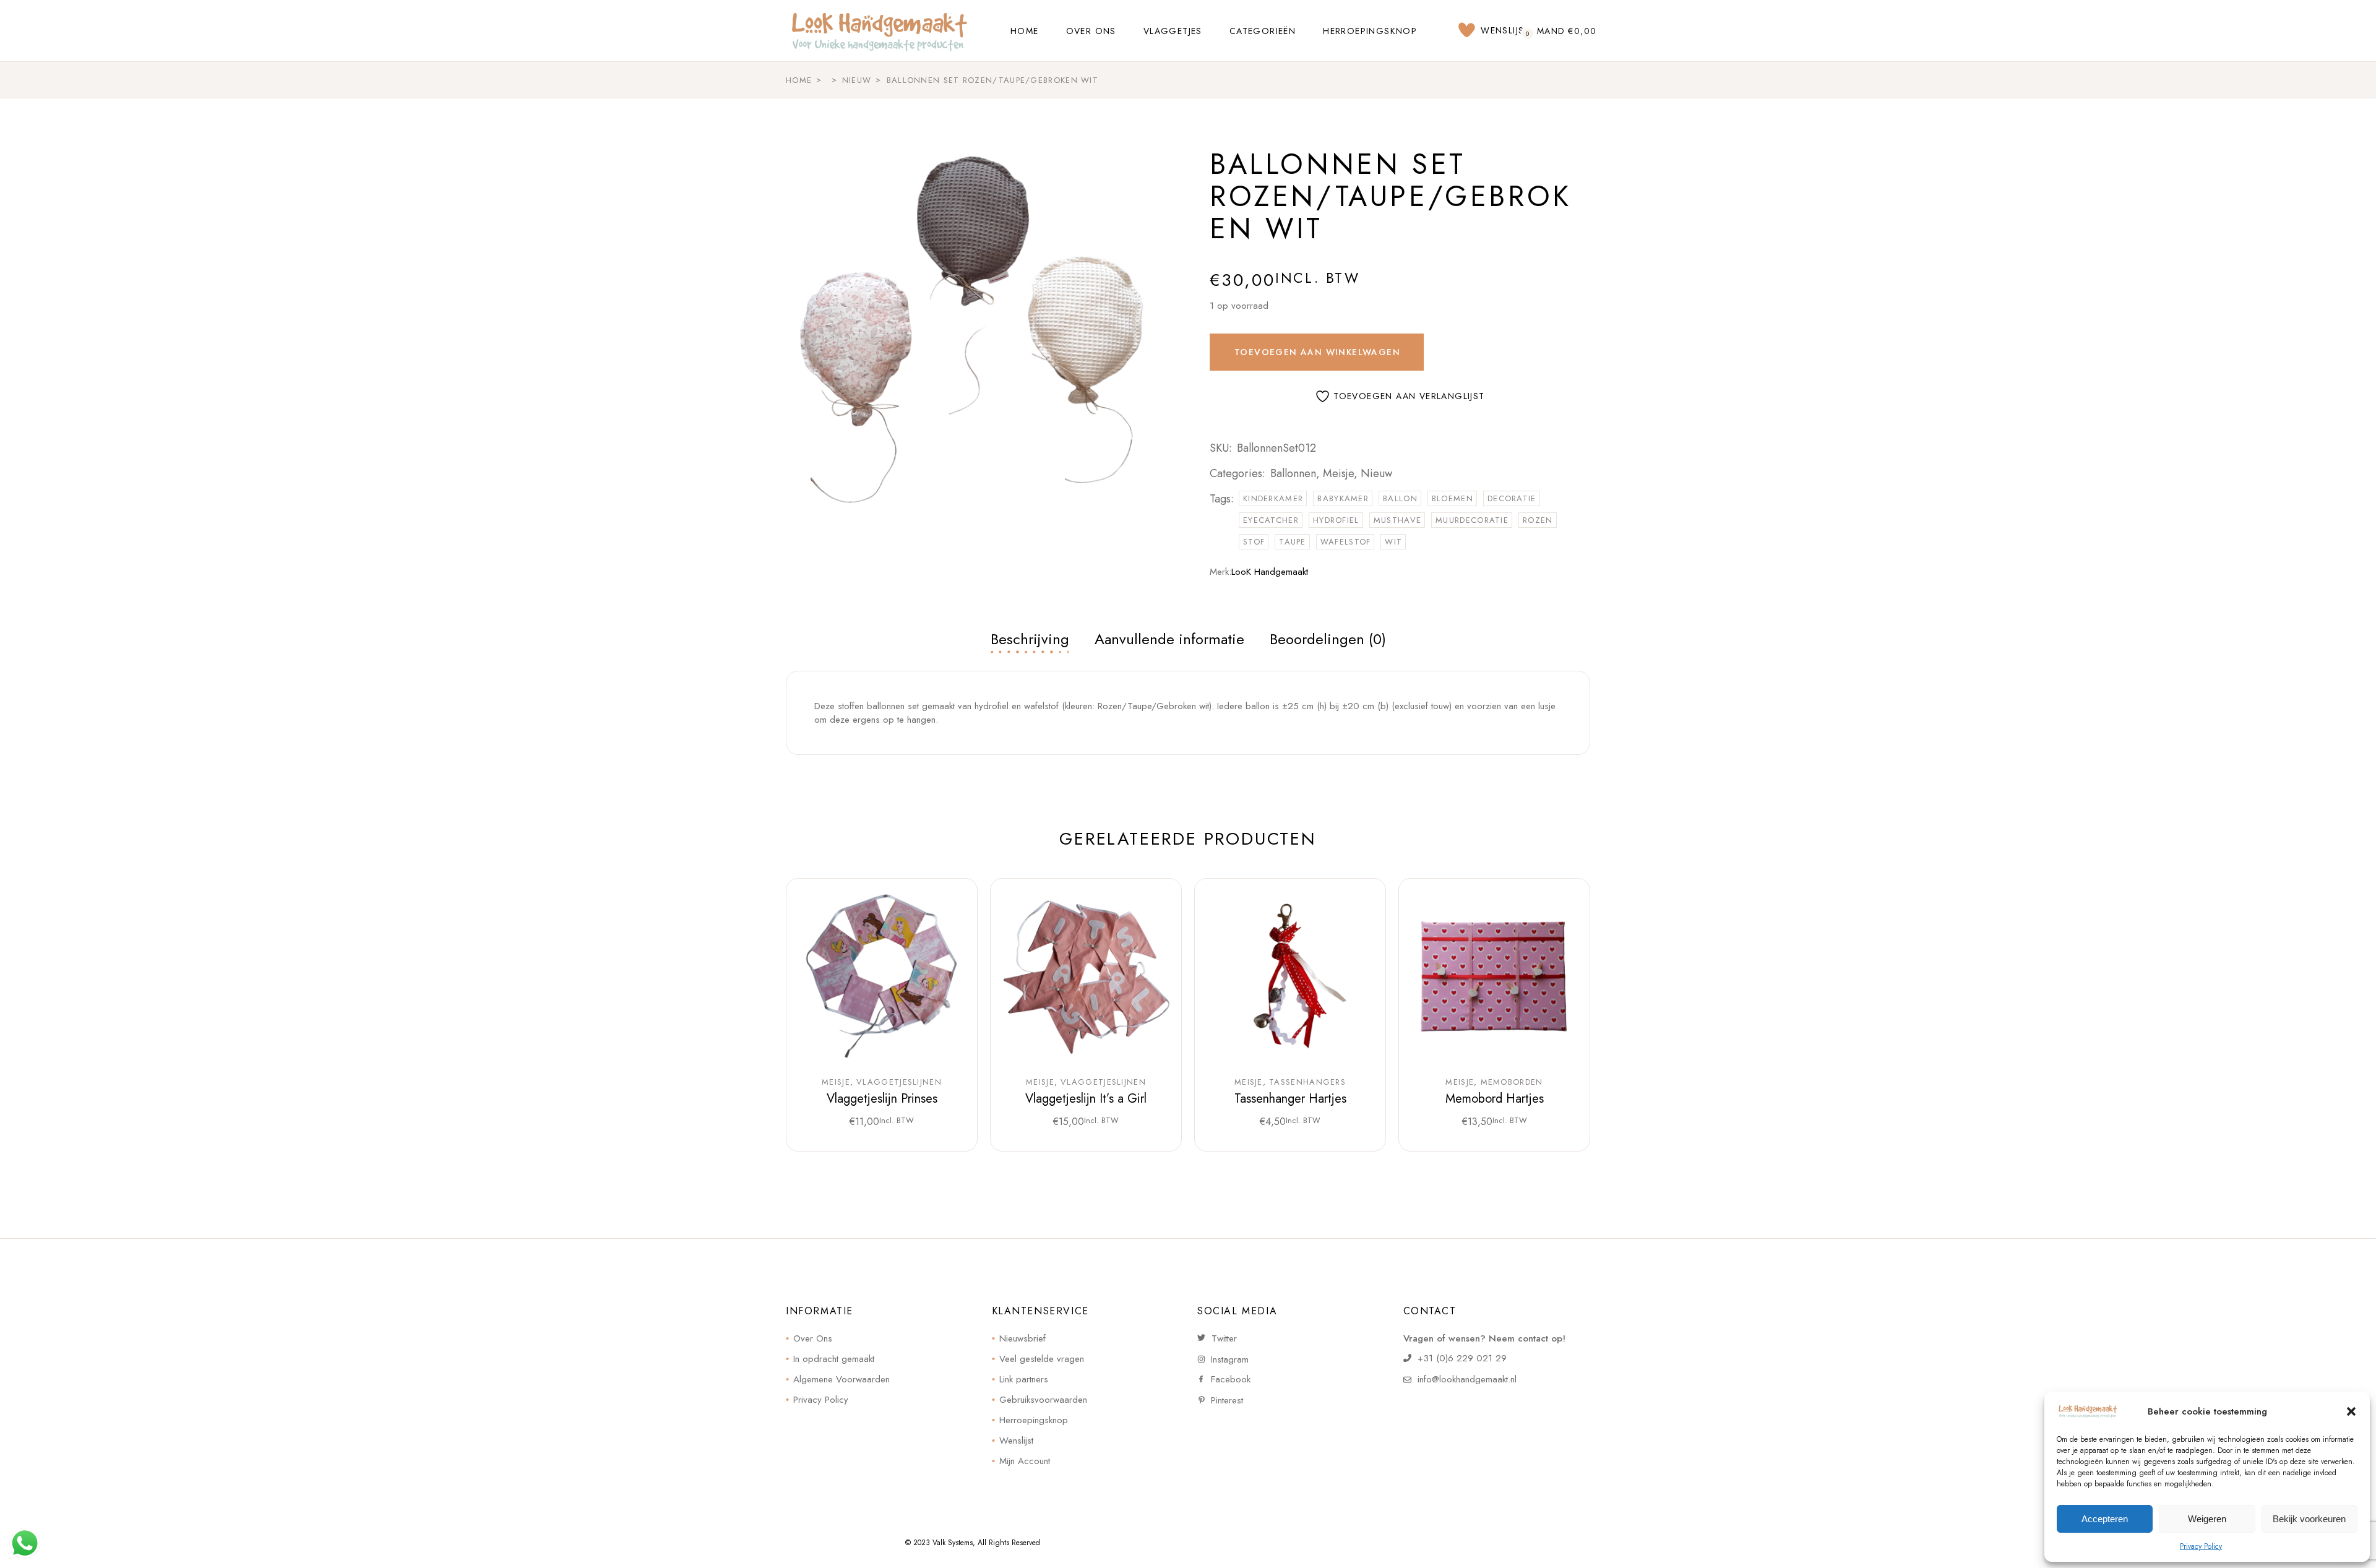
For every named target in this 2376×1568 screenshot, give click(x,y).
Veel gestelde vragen (1042, 1359)
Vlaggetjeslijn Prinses (882, 1099)
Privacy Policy (2201, 1546)
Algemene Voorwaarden (841, 1379)
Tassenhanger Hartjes (1290, 1099)
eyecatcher (1271, 520)
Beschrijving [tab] (1030, 639)
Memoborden (1512, 1082)
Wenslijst (1016, 1441)
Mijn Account (1025, 1461)
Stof (1254, 542)
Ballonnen (1293, 473)
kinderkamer (1273, 498)
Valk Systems (953, 1543)
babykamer (1343, 498)
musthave (1397, 520)
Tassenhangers (1307, 1082)
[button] (2351, 1411)
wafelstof (1346, 542)
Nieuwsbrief (1022, 1338)
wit (1393, 542)
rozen (1538, 520)
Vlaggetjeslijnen (899, 1082)
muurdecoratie (1472, 520)
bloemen (1453, 498)
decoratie (1512, 498)
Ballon (1400, 498)
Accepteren (2105, 1519)
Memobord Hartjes (1495, 1099)
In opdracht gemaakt (834, 1359)
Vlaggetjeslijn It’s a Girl (1086, 1099)
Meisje (1338, 473)
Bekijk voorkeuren (2309, 1519)
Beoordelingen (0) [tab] (1328, 639)
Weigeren (2207, 1519)
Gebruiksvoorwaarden (1043, 1400)
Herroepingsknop (1034, 1420)
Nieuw (1376, 473)
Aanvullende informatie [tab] (1169, 639)
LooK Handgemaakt (1270, 572)
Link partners (1024, 1379)
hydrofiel (1336, 520)
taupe (1293, 542)
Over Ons (813, 1338)
